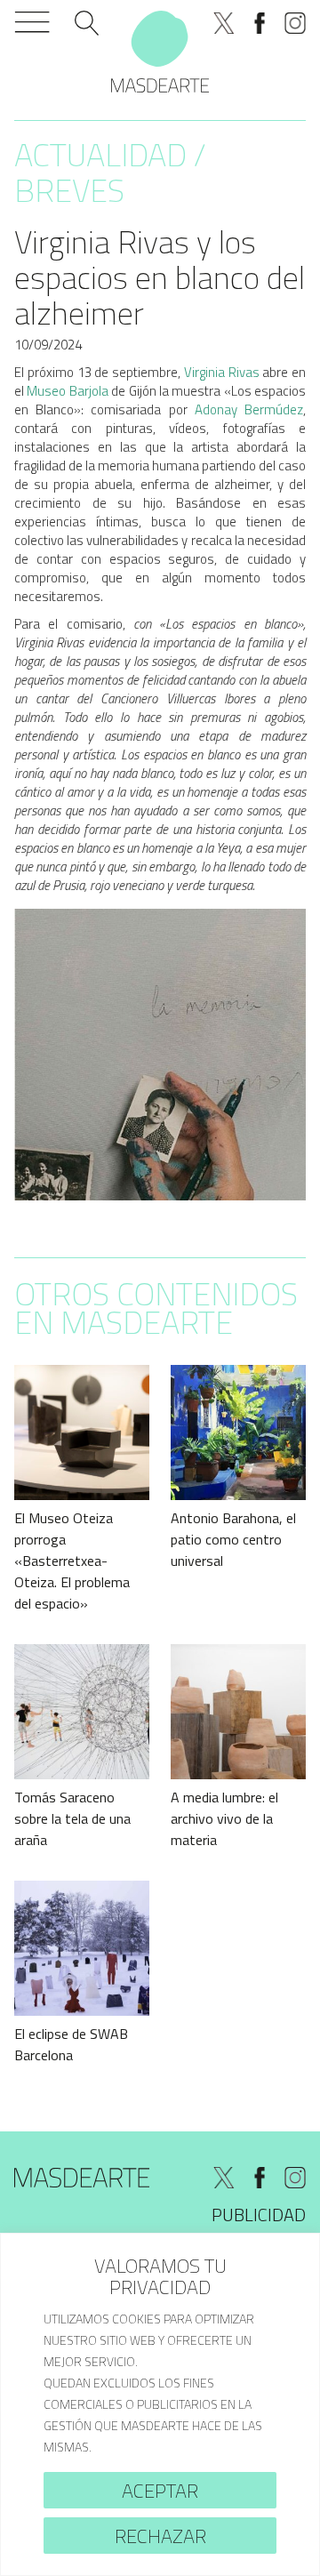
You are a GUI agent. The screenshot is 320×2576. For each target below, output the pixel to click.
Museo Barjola (67, 391)
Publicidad (259, 2215)
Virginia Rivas (222, 372)
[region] (160, 2404)
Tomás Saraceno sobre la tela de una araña (72, 1818)
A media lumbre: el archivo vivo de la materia (224, 1818)
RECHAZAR (160, 2536)
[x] (224, 23)
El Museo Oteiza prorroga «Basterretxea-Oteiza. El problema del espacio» (72, 1561)
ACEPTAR (160, 2491)
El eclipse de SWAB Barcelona (71, 2044)
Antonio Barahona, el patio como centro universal (233, 1539)
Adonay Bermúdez (249, 409)
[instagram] (295, 23)
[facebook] (260, 23)
